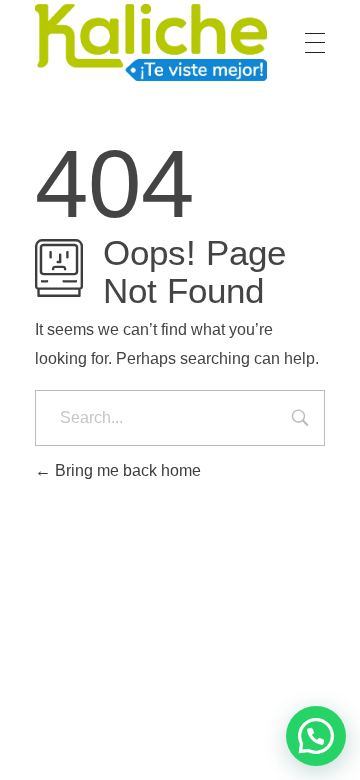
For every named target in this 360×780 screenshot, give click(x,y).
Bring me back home (126, 470)
